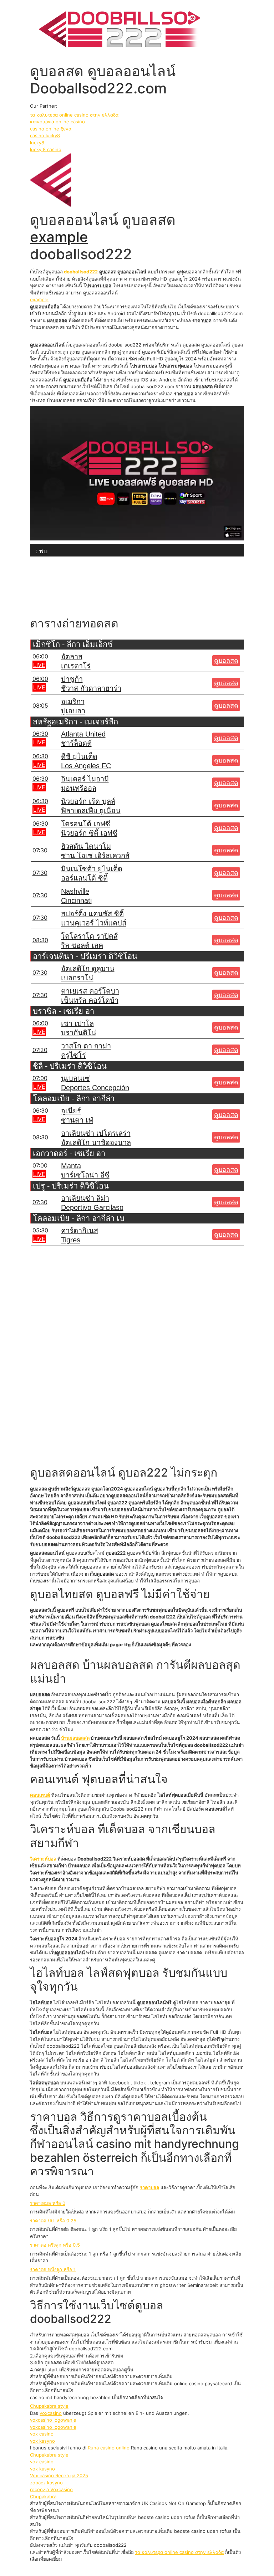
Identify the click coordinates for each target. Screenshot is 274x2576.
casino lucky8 (45, 135)
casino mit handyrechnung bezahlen (70, 2397)
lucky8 (37, 143)
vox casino (42, 2434)
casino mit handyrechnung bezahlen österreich (135, 2151)
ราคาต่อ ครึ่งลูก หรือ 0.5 (55, 2245)
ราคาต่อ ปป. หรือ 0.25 (53, 2221)
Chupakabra (43, 2497)
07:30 (40, 850)
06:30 (40, 734)
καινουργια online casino (57, 122)
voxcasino (51, 2413)
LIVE (39, 665)
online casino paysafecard (203, 2383)
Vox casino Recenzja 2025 (59, 2475)
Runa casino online (109, 2448)
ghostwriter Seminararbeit (189, 2285)
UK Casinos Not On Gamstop (174, 2503)
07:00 (40, 1078)
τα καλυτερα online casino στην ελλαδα (74, 115)
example (59, 237)
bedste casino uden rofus (167, 2517)
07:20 (40, 1050)
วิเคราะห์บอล (43, 1859)
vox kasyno (42, 2441)
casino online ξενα (51, 129)
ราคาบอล (149, 2187)
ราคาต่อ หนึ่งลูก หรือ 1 (53, 2269)
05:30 (40, 1230)
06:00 (40, 656)
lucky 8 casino (46, 149)
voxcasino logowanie (53, 2420)
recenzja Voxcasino (51, 2489)
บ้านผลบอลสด (75, 1738)
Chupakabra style (49, 2406)
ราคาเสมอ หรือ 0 (48, 2203)
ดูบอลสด (226, 661)
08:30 (40, 940)
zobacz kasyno (46, 2483)
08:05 (40, 705)
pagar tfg (120, 1644)
